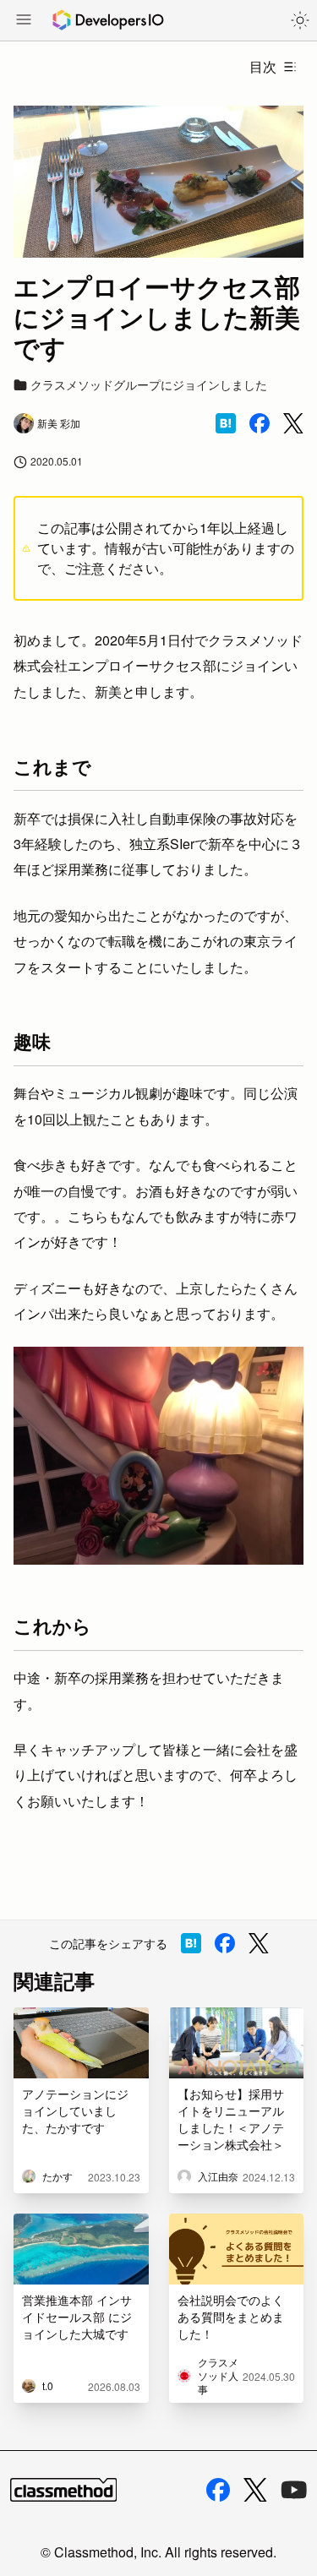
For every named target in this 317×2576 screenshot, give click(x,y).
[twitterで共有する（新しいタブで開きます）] (293, 424)
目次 (263, 66)
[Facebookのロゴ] (218, 2490)
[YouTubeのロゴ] (294, 2490)
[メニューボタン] (24, 21)
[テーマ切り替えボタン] (300, 20)
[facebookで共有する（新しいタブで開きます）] (260, 423)
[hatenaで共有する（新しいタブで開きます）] (226, 423)
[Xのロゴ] (255, 2490)
